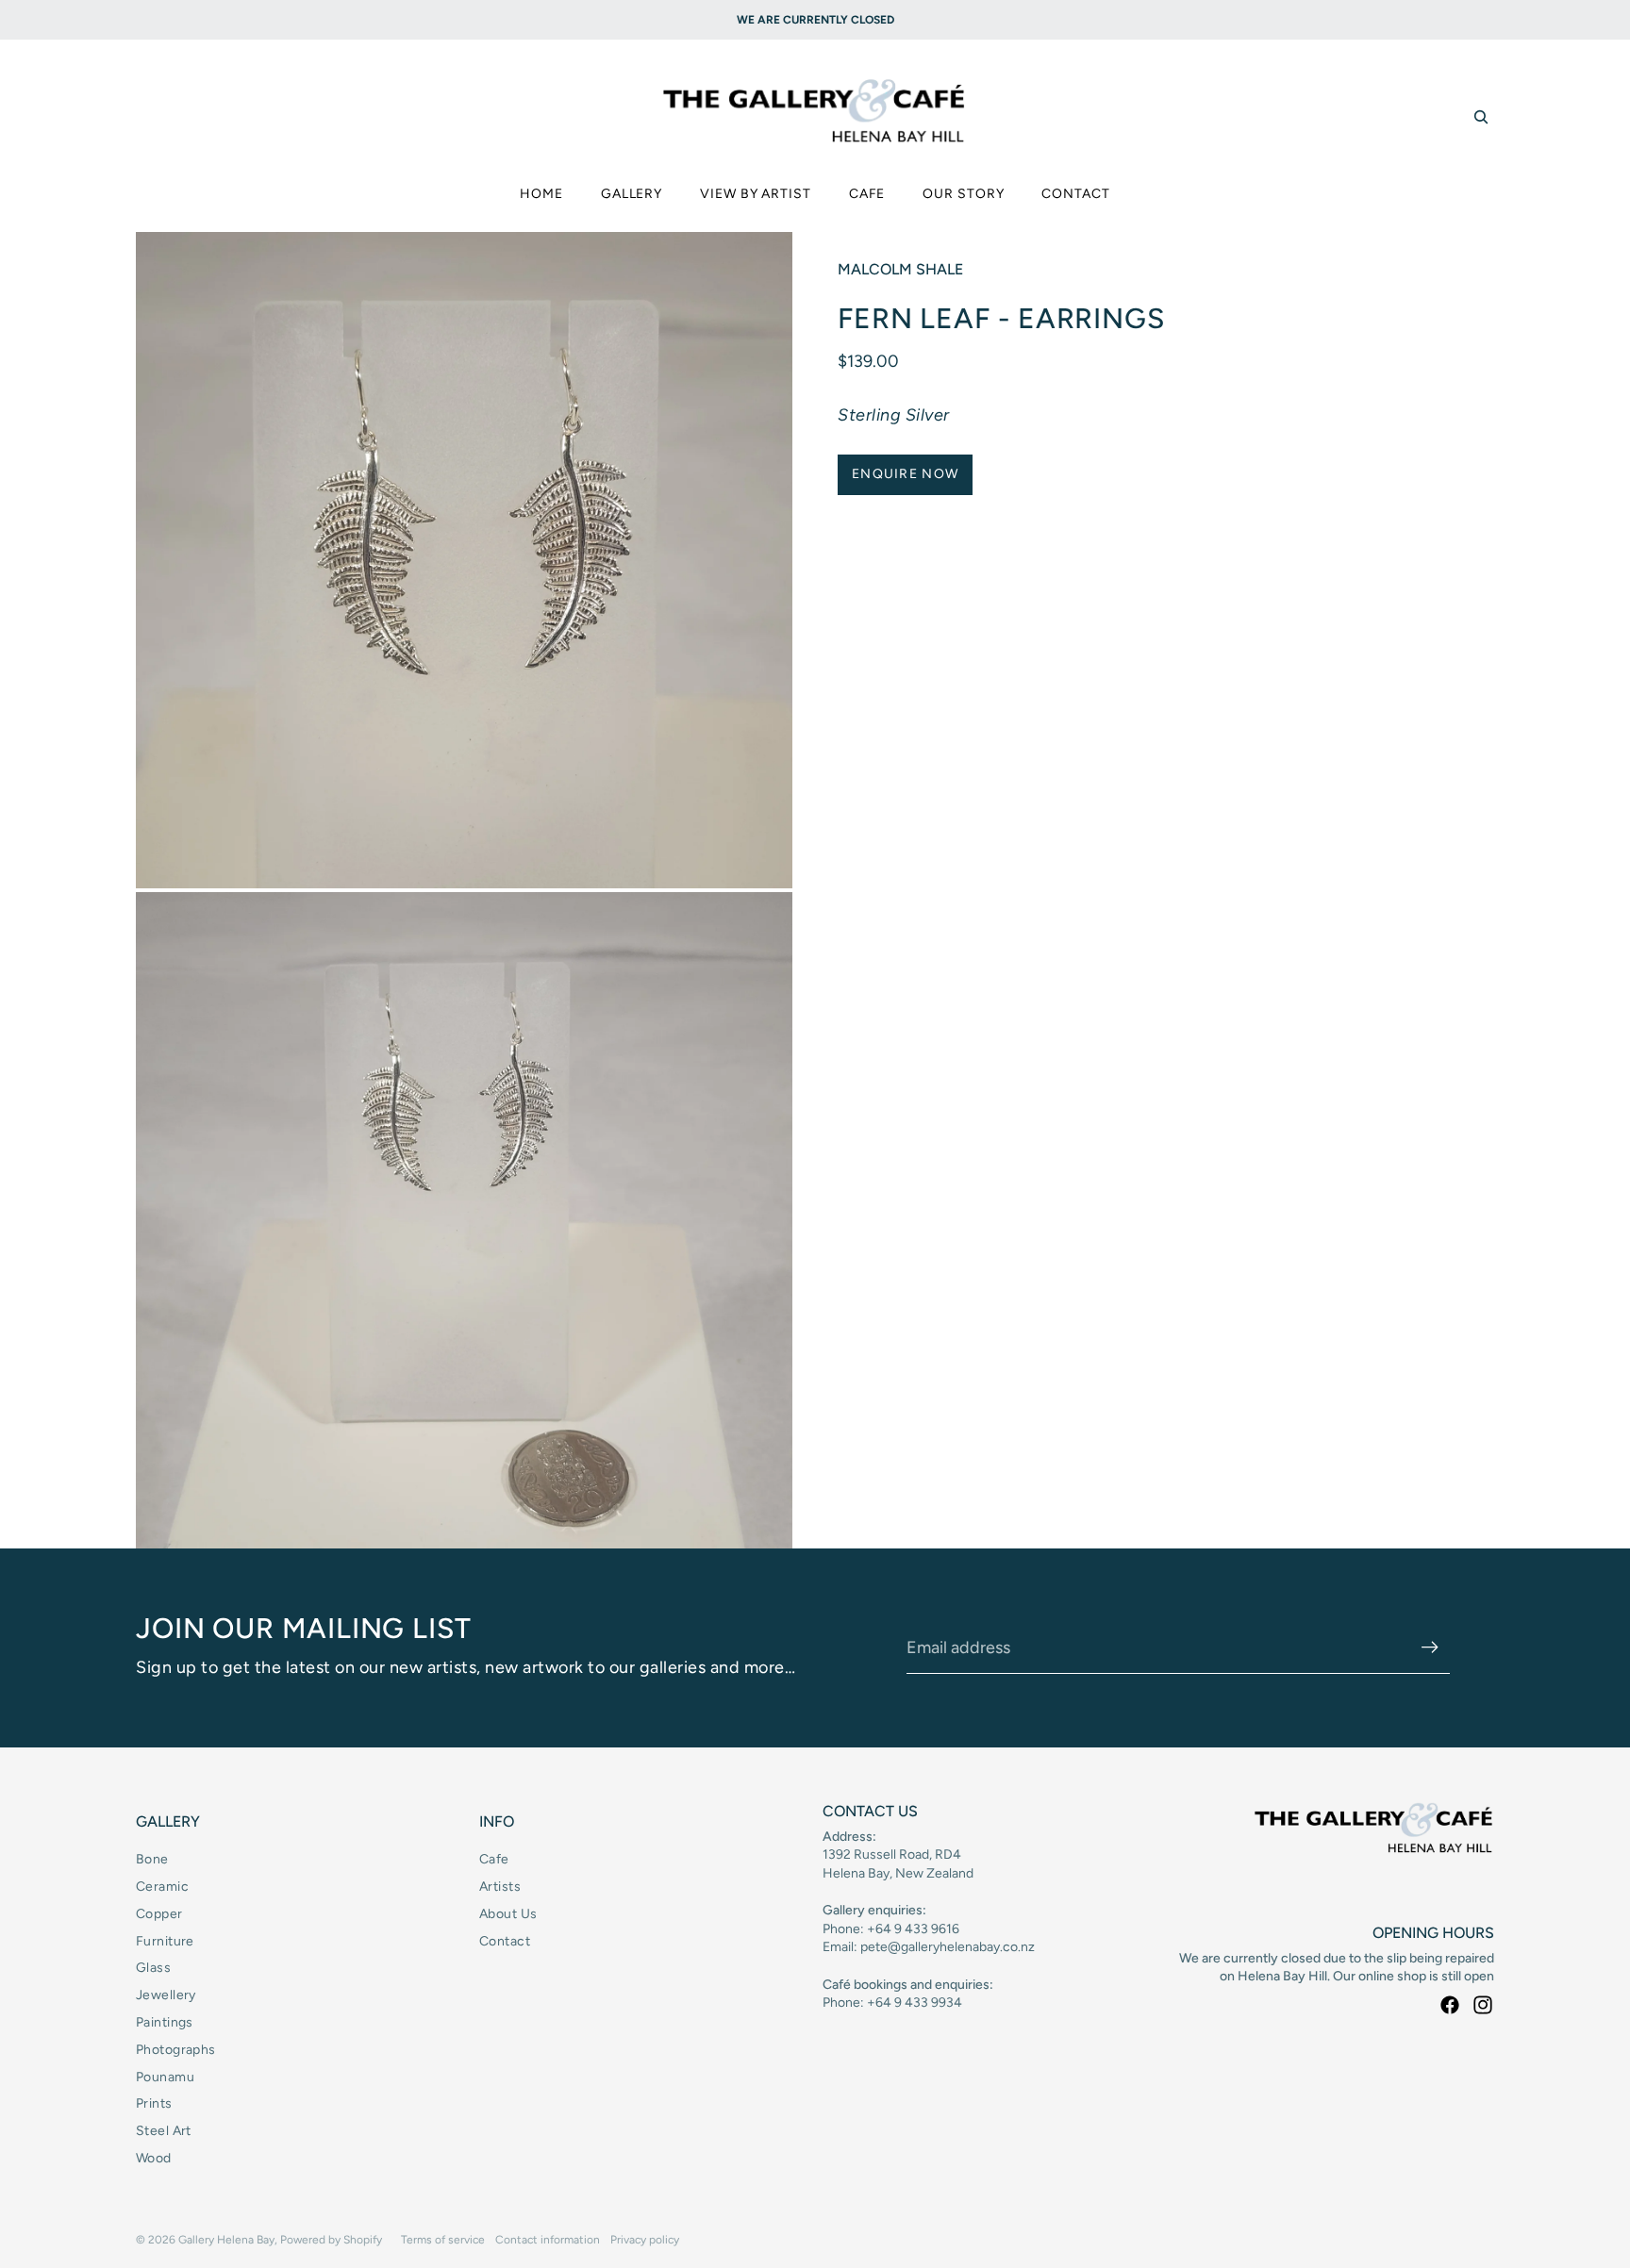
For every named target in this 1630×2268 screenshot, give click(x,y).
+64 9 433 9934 (915, 2003)
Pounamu (165, 2077)
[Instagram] (1483, 2005)
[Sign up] (1430, 1647)
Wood (154, 2158)
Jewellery (166, 1995)
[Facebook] (1450, 2005)
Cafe (494, 1859)
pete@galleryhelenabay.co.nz (948, 1947)
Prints (154, 2103)
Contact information (548, 2240)
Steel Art (164, 2131)
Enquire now (905, 474)
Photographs (176, 2050)
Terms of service (443, 2240)
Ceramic (162, 1887)
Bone (152, 1859)
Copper (159, 1914)
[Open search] (1481, 117)
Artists (500, 1887)
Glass (153, 1968)
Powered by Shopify (331, 2240)
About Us (508, 1914)
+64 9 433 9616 (913, 1929)
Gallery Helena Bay (226, 2240)
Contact (505, 1941)
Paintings (165, 2022)
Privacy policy (645, 2240)
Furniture (165, 1941)
